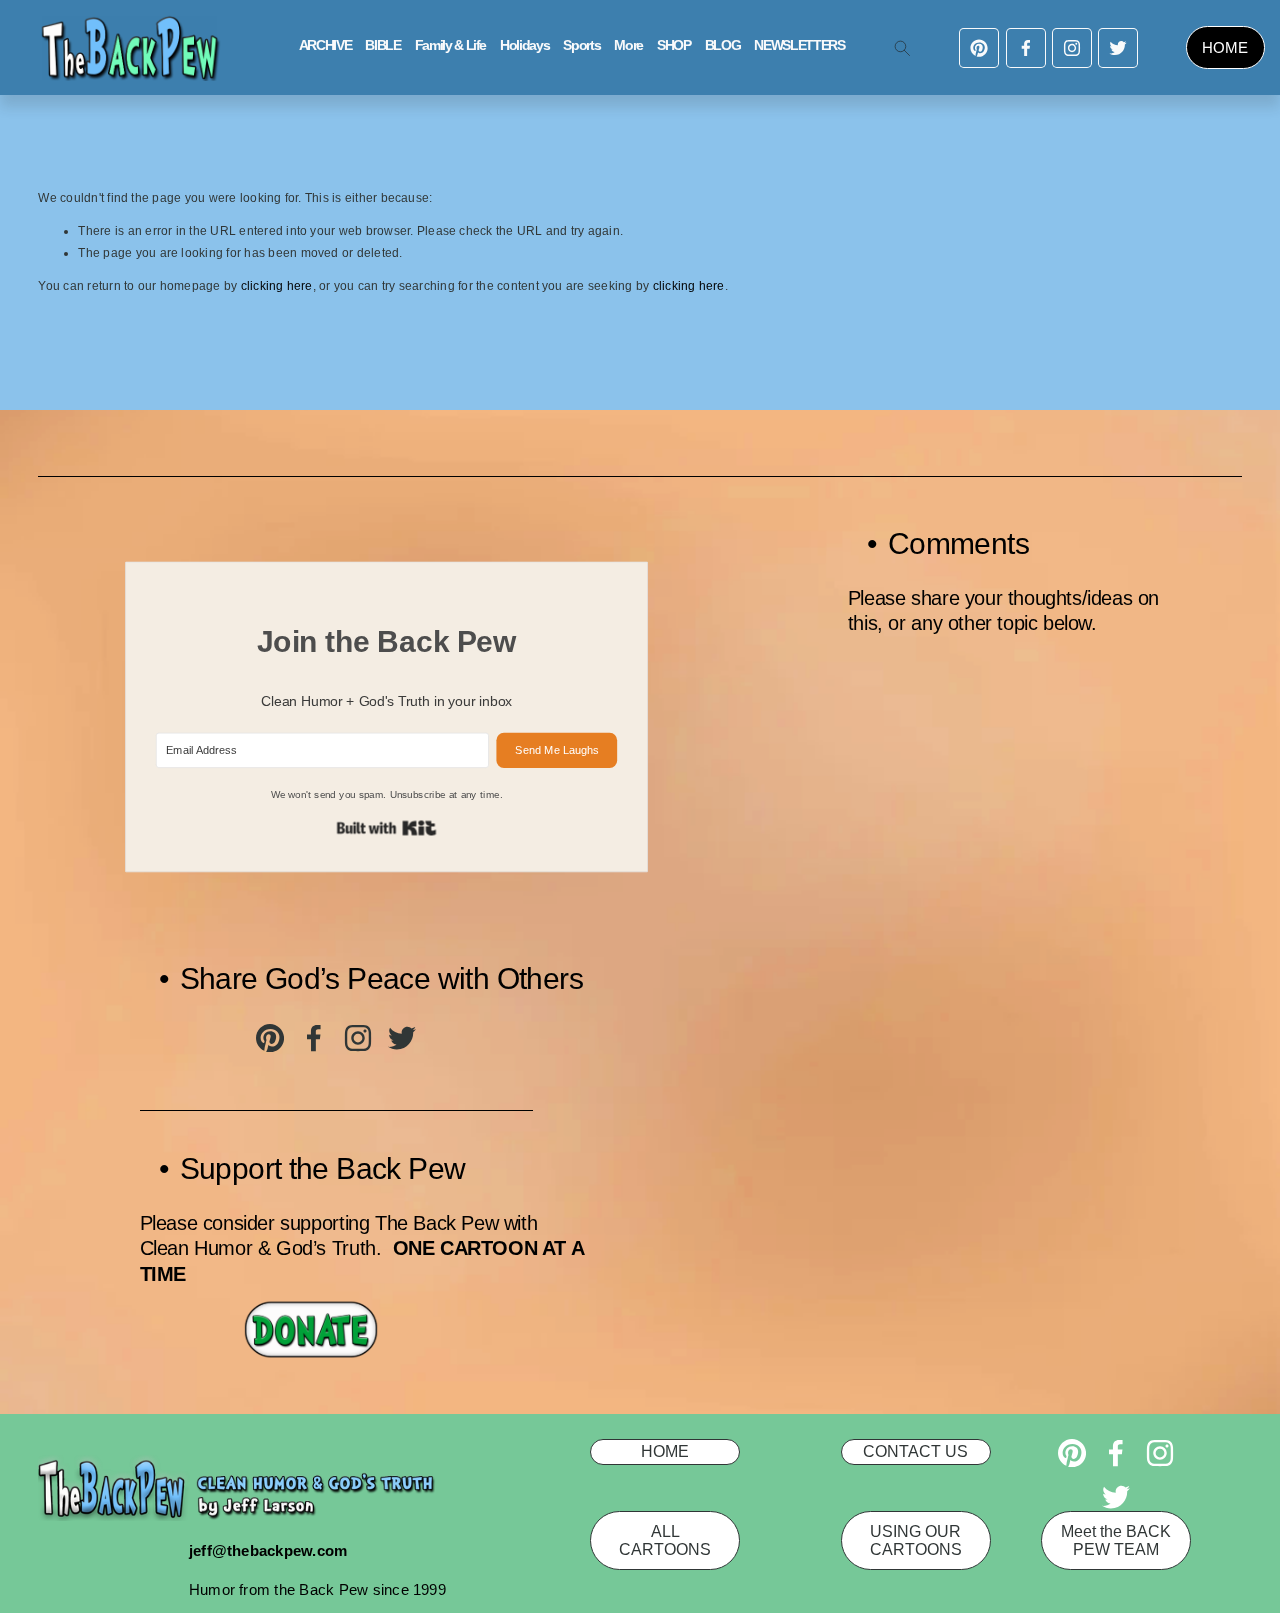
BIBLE (382, 45)
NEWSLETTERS (799, 45)
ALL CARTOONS (665, 1540)
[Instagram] (1072, 48)
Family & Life (450, 45)
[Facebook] (1026, 48)
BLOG (723, 45)
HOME (1225, 47)
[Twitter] (1118, 48)
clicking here (277, 286)
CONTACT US (915, 1451)
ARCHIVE (325, 45)
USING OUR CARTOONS (916, 1540)
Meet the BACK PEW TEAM (1116, 1540)
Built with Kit (387, 827)
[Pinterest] (979, 48)
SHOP (674, 45)
